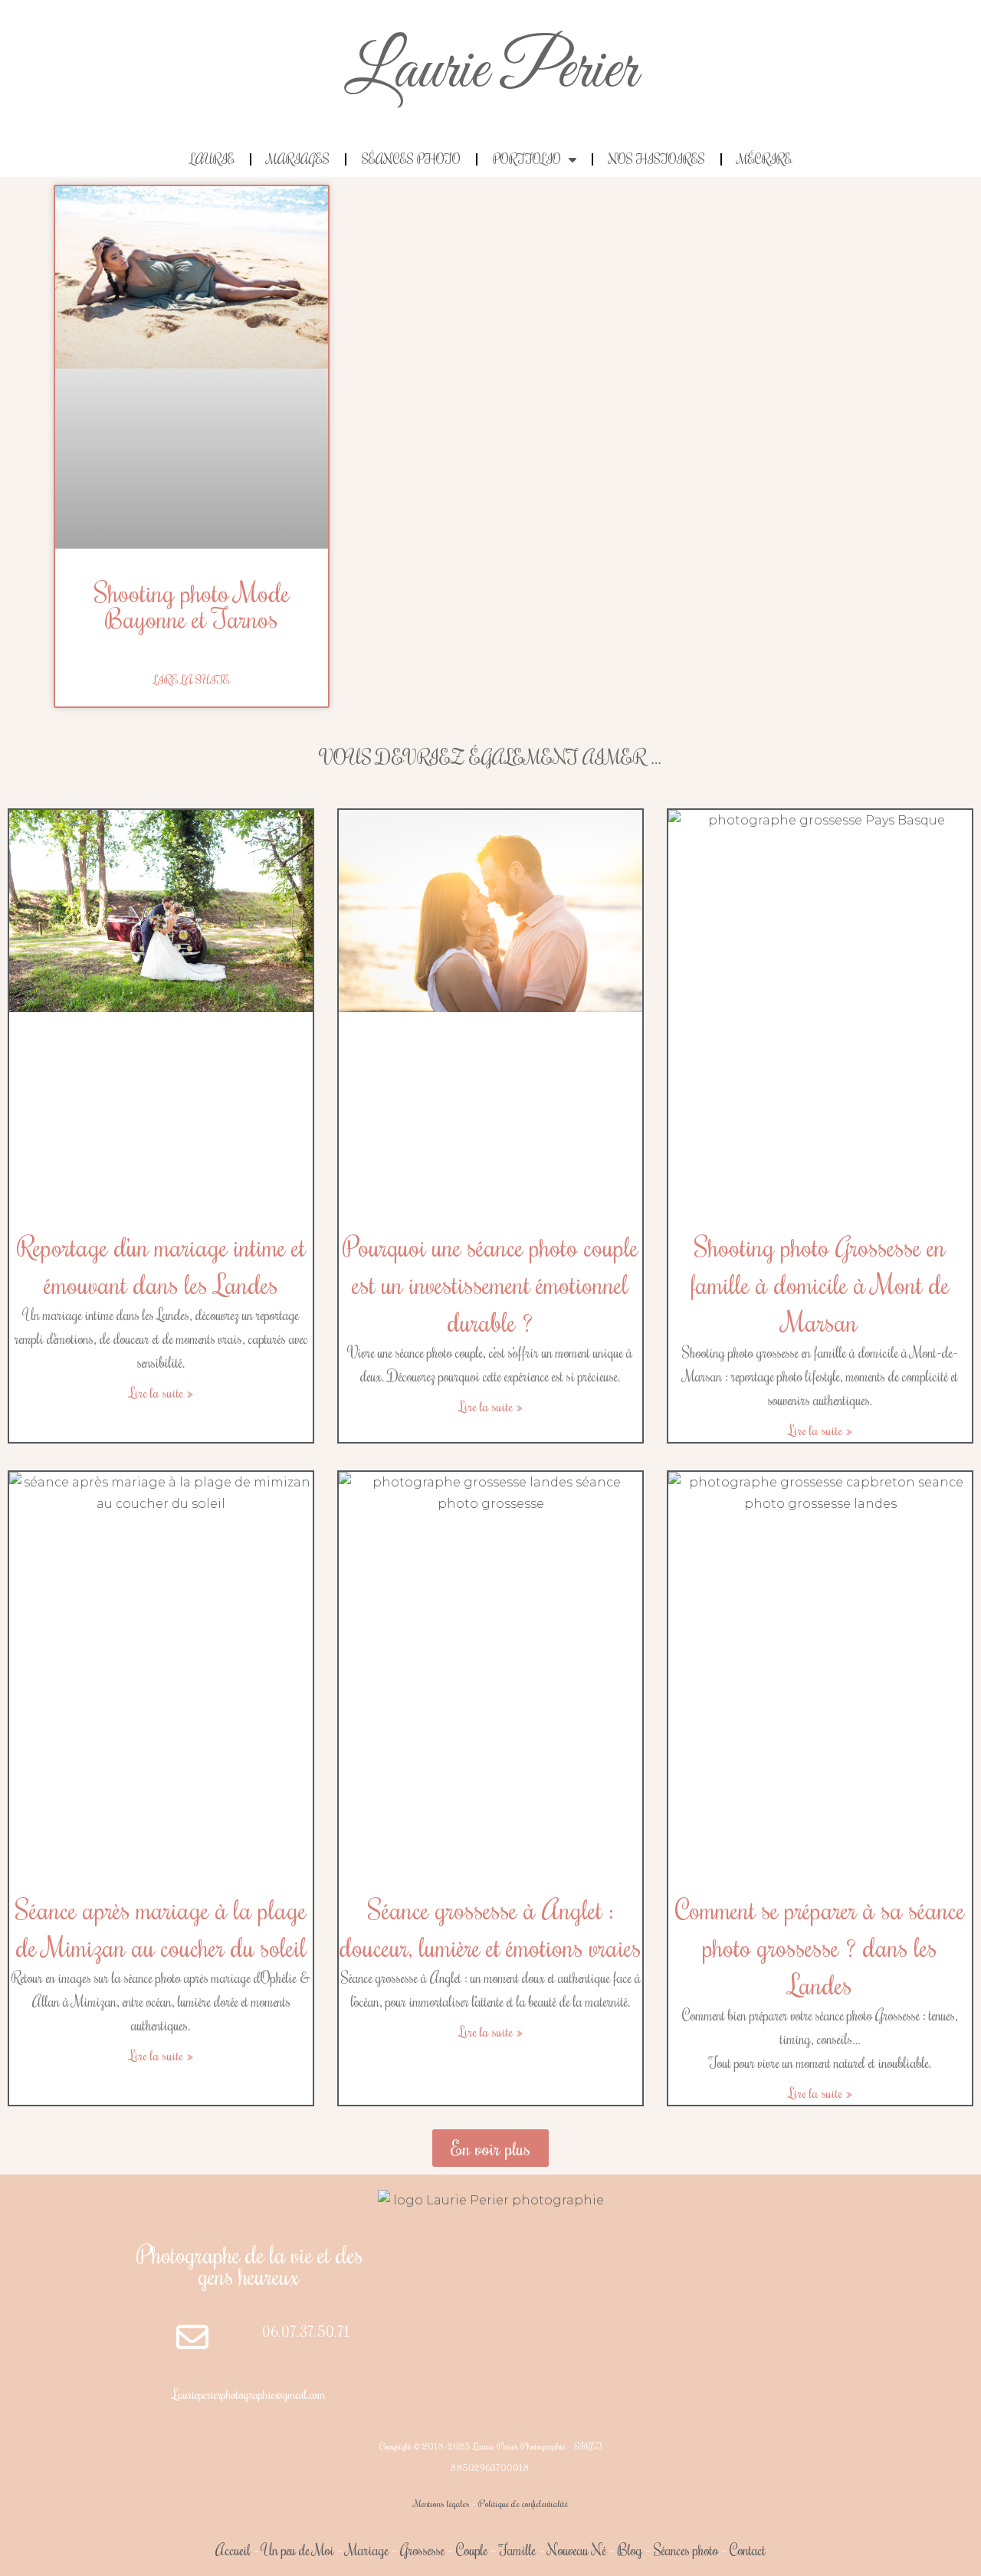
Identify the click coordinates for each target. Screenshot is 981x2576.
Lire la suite (192, 680)
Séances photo (686, 2550)
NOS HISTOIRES (657, 159)
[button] (490, 2148)
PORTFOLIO (527, 159)
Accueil (233, 2550)
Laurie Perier (490, 71)
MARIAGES (298, 159)
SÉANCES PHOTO (411, 159)
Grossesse (421, 2550)
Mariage (367, 2550)
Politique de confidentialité (523, 2503)
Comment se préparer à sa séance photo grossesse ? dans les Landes (820, 1947)
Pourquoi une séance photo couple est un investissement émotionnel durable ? (490, 1284)
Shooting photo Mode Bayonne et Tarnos (192, 605)
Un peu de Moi (298, 2550)
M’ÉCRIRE (764, 159)
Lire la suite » (161, 1392)
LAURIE (212, 159)
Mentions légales (442, 2503)
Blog (630, 2550)
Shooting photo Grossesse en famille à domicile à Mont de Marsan (820, 1284)
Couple (472, 2550)
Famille (517, 2550)
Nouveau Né (577, 2550)
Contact (748, 2550)
